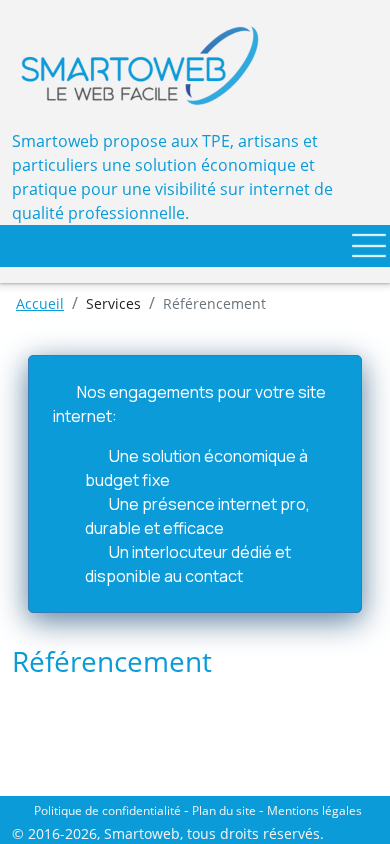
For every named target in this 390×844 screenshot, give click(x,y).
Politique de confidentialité (107, 810)
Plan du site (224, 810)
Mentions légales (314, 810)
